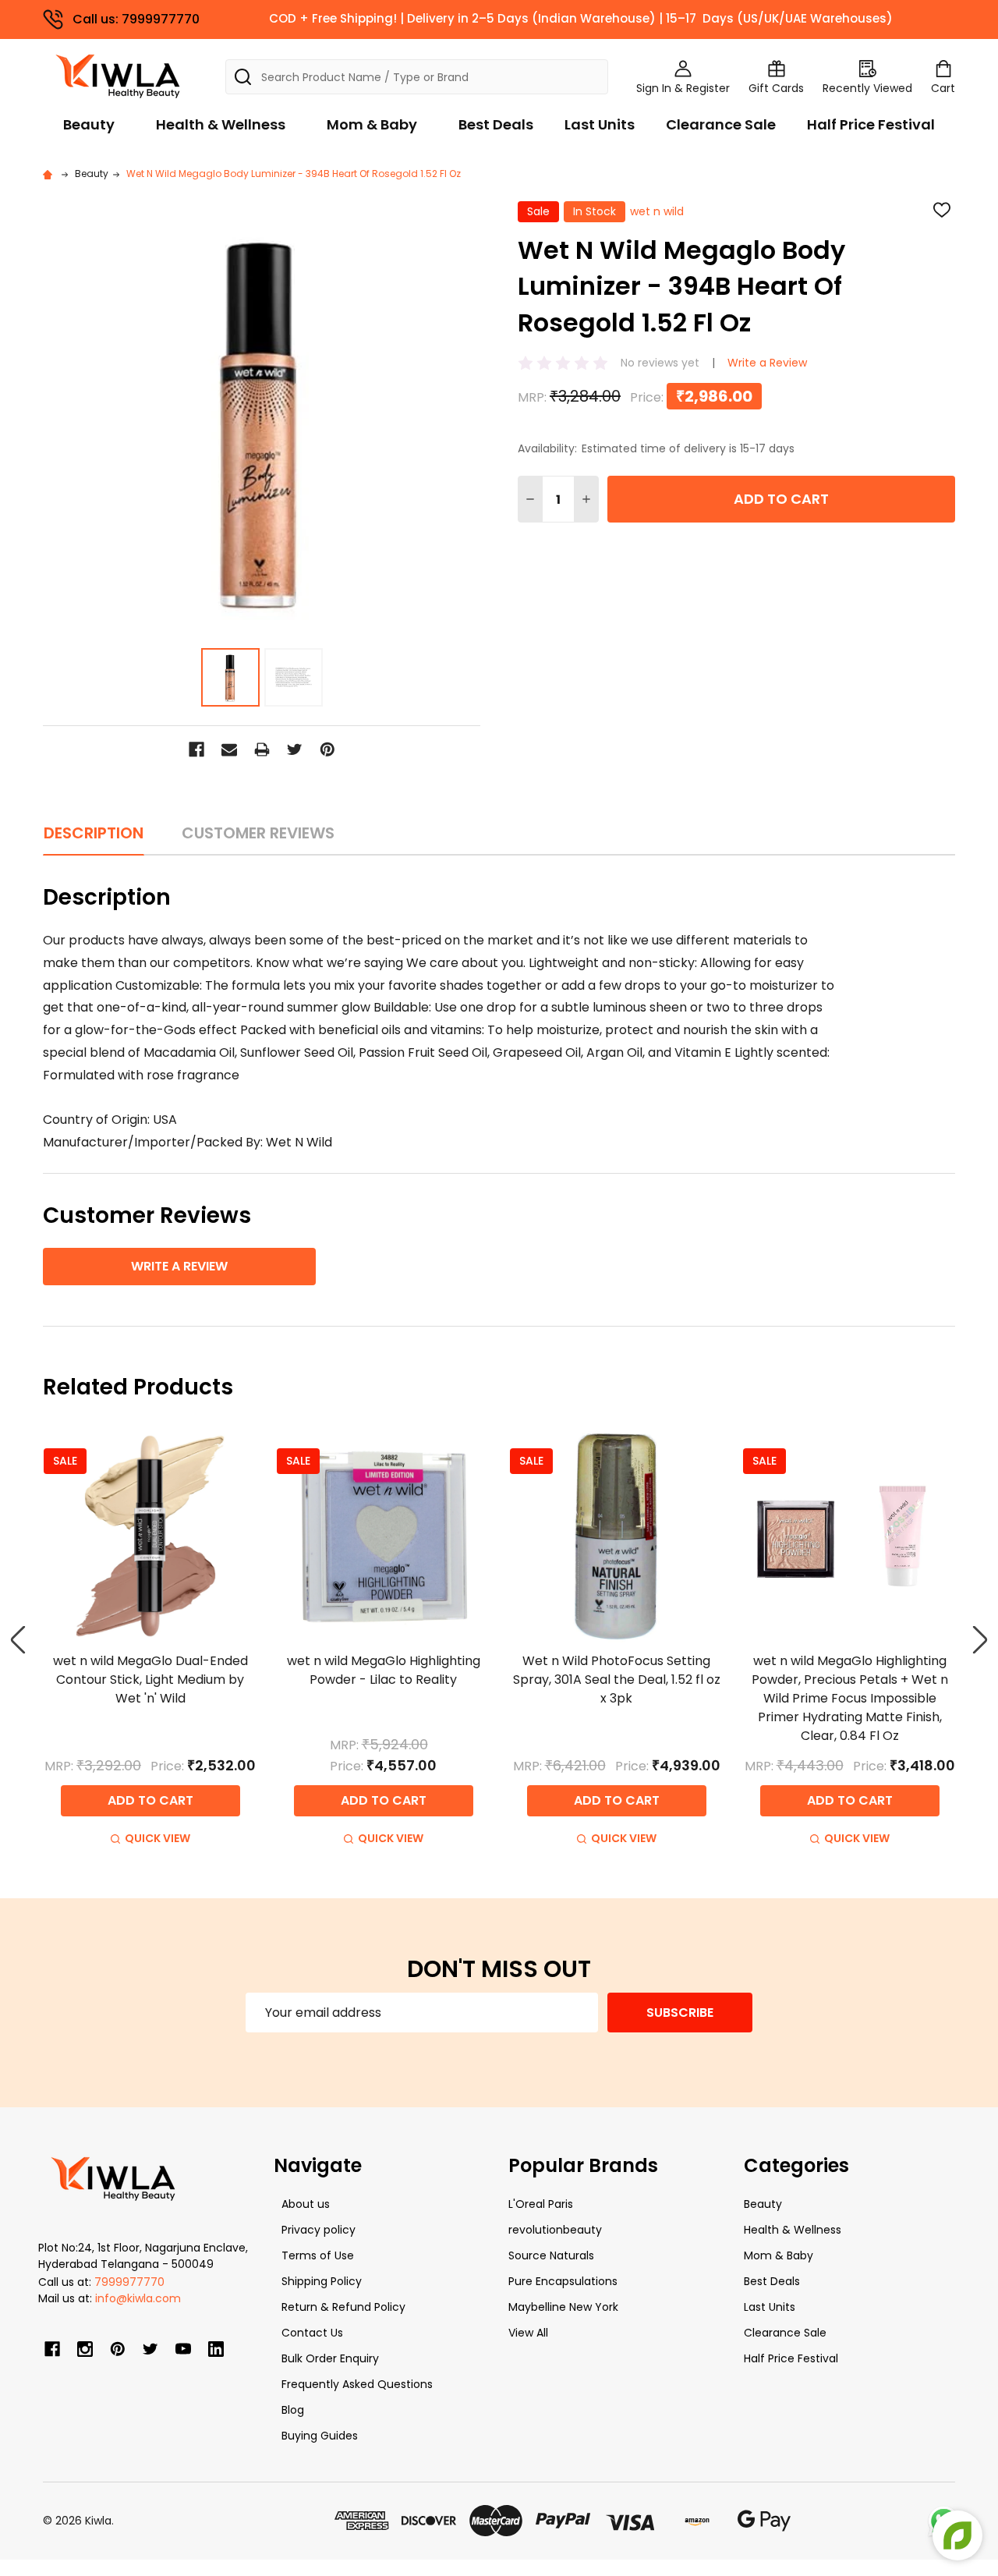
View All (528, 2333)
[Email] (229, 749)
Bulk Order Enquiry (330, 2358)
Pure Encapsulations (563, 2281)
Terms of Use (318, 2255)
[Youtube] (183, 2349)
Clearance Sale (721, 124)
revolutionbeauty (555, 2230)
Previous (18, 1640)
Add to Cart (781, 499)
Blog (293, 2410)
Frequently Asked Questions (357, 2384)
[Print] (262, 749)
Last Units (600, 124)
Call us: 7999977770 (136, 18)
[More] (994, 22)
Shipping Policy (322, 2281)
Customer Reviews (258, 833)
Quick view (157, 1838)
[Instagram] (85, 2349)
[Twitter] (295, 749)
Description (94, 833)
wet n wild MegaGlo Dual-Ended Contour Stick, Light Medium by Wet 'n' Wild (150, 1680)
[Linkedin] (216, 2349)
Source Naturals (551, 2255)
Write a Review (767, 363)
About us (306, 2204)
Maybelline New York (563, 2307)
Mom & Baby (372, 124)
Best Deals (496, 124)
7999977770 (129, 2282)
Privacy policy (319, 2230)
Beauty (89, 124)
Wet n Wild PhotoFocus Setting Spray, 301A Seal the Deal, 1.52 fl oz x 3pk (617, 1680)
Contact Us (312, 2333)
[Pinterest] (327, 749)
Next (980, 1640)
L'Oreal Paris (541, 2204)
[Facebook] (196, 749)
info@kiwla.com (138, 2298)
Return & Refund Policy (343, 2307)
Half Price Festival (871, 124)
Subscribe (680, 2013)
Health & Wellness (221, 124)
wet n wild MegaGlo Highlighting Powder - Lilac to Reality (384, 1670)
